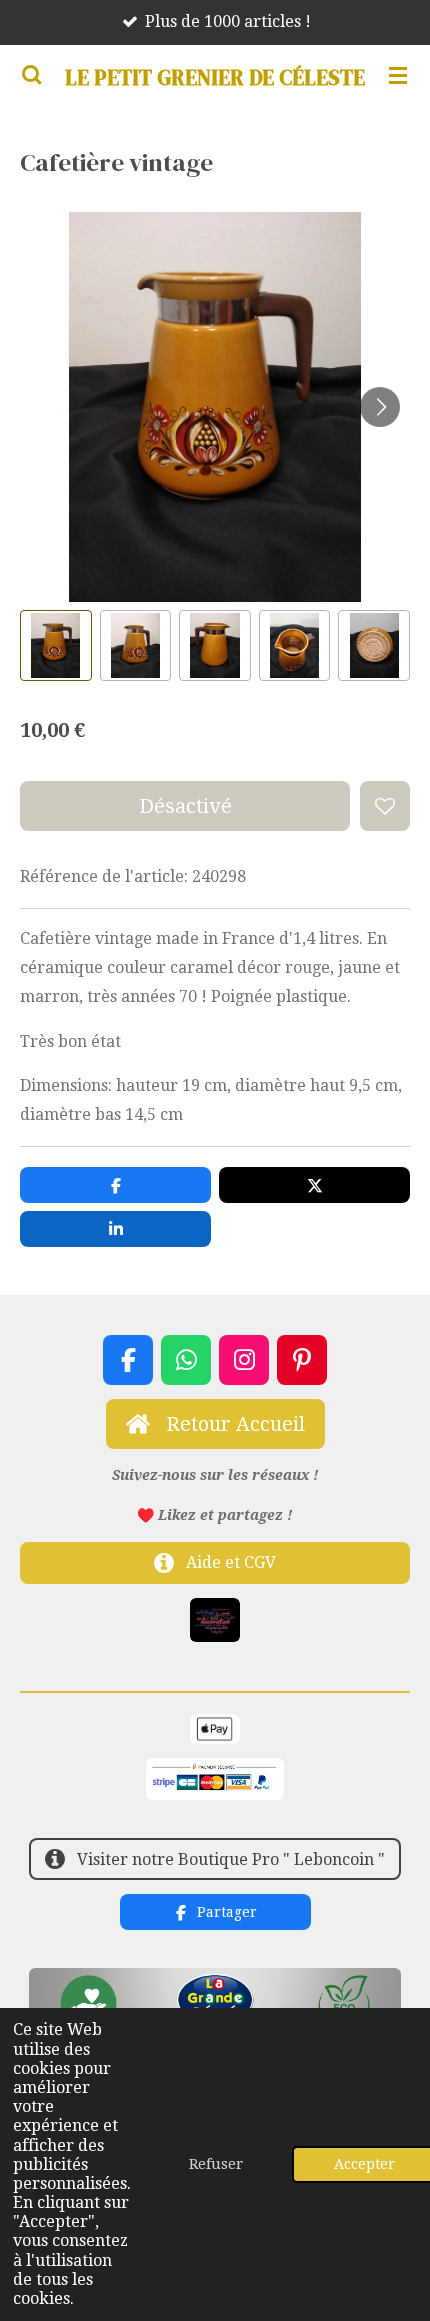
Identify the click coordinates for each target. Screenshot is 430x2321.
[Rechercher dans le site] (32, 75)
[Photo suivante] (380, 407)
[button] (56, 646)
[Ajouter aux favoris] (385, 806)
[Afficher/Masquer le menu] (398, 75)
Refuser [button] (216, 2164)
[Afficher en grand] (215, 1620)
